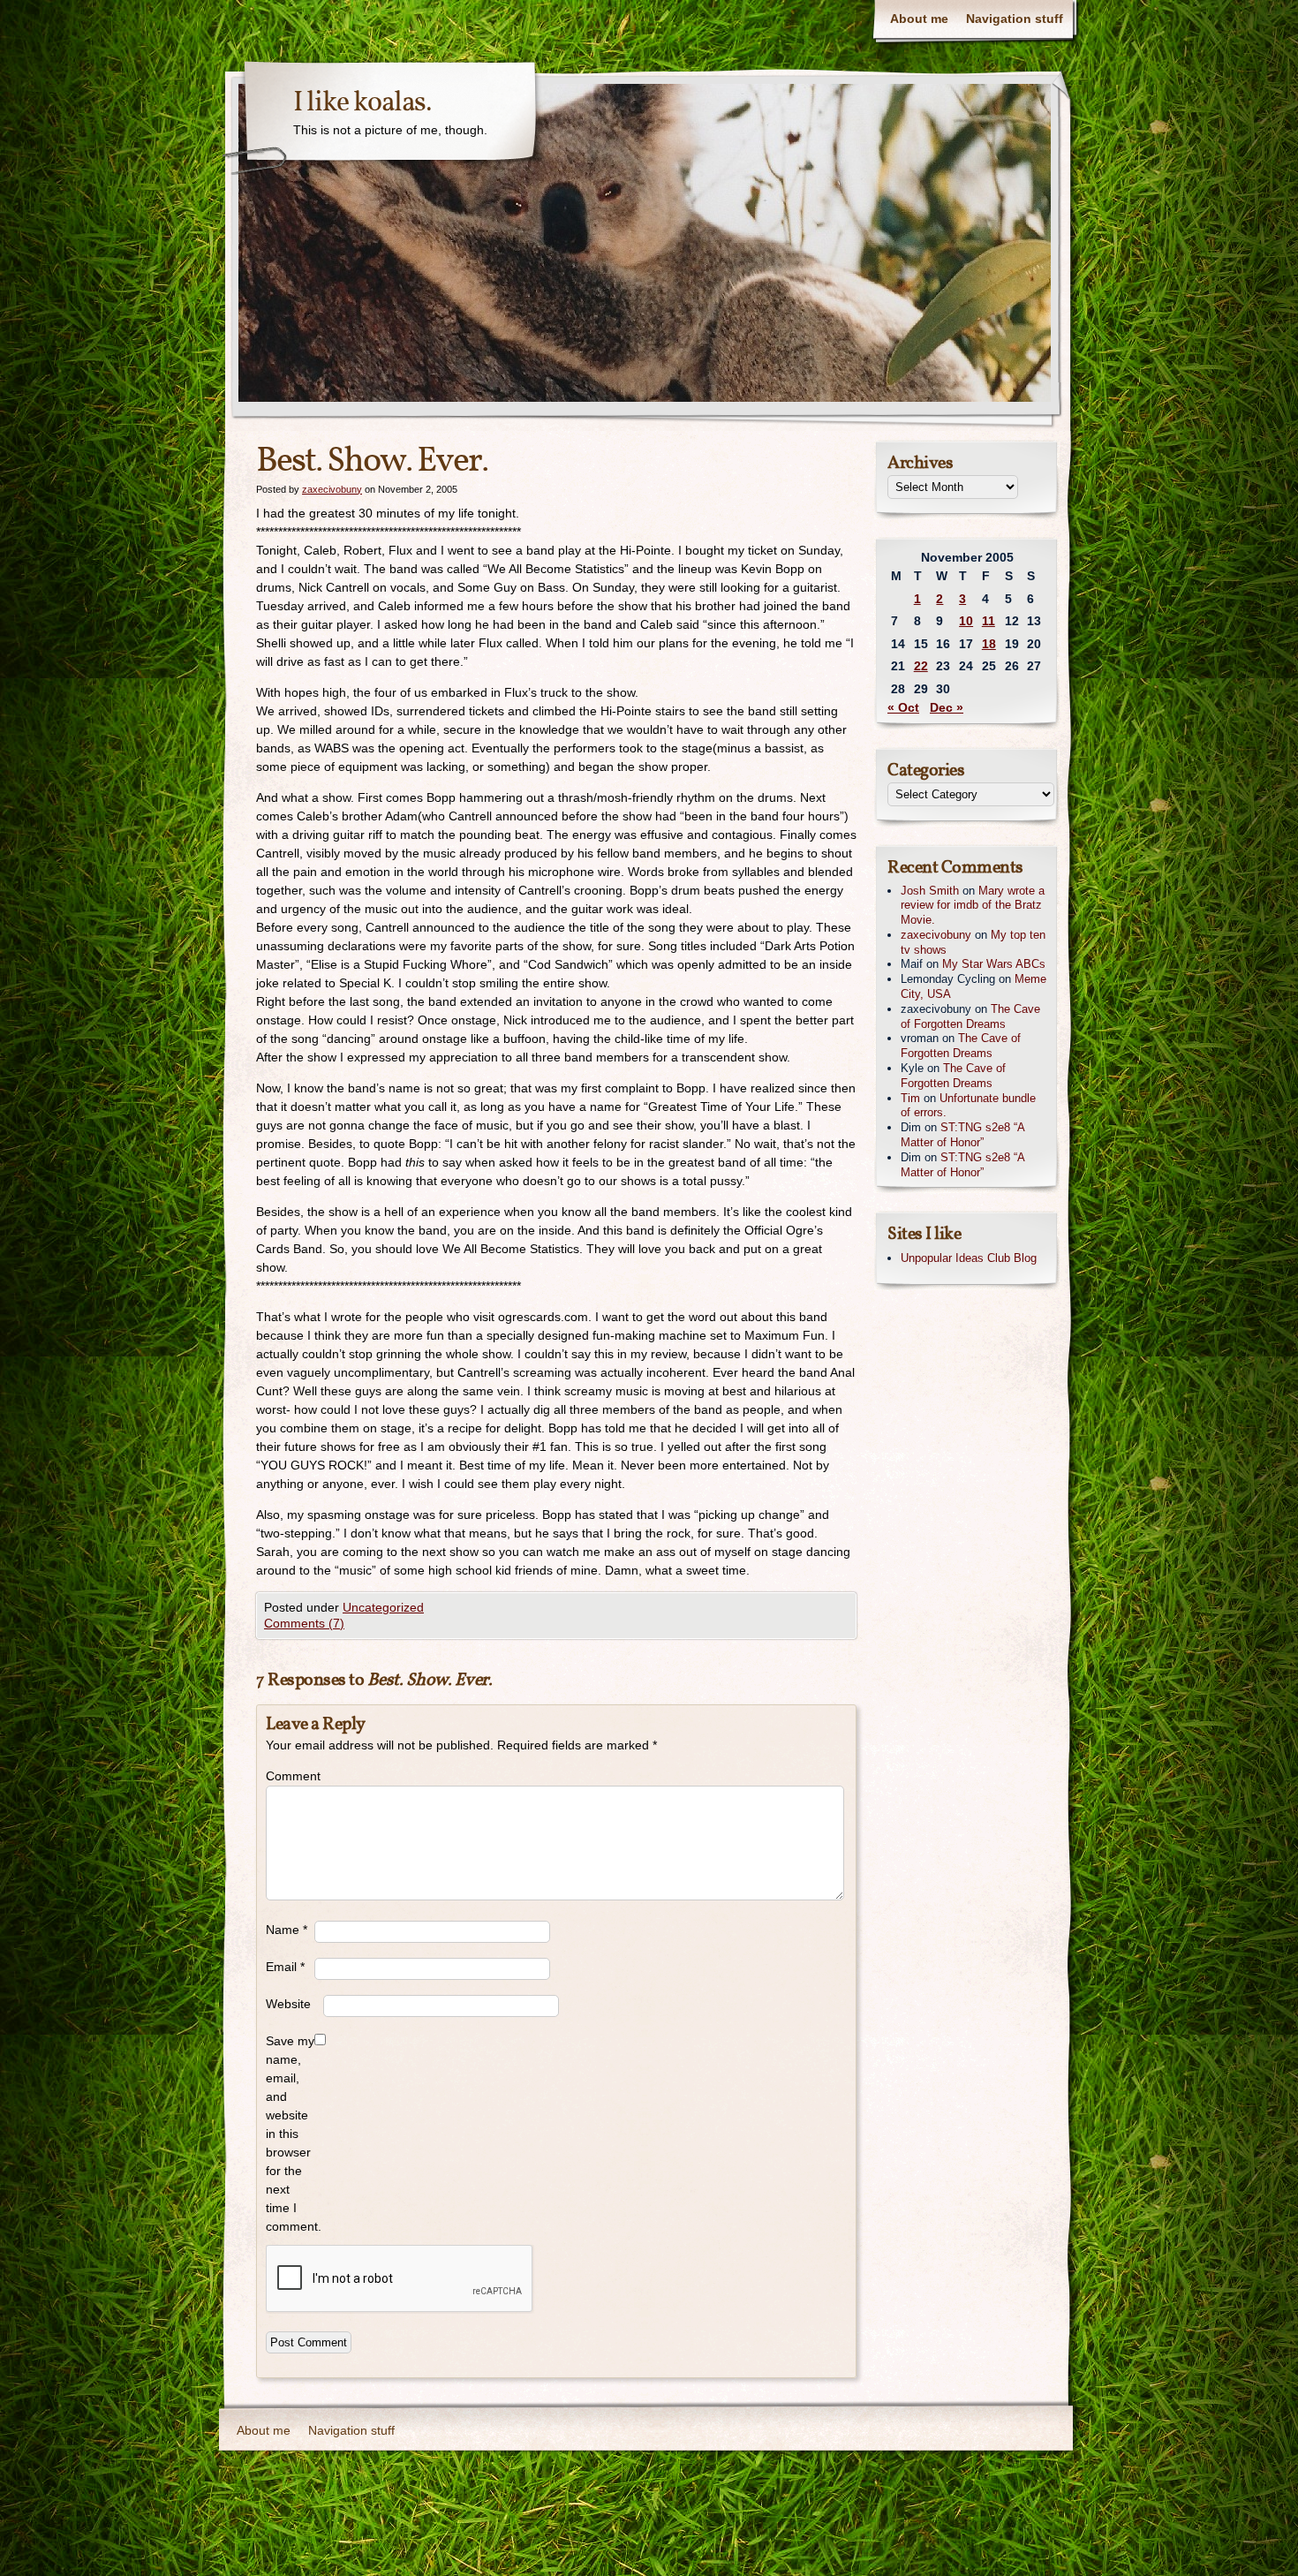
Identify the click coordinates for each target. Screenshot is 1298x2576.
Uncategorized (383, 1607)
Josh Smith (930, 891)
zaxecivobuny (332, 489)
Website (288, 2004)
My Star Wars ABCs (994, 964)
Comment (290, 1776)
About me (919, 19)
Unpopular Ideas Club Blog (969, 1258)
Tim (910, 1098)
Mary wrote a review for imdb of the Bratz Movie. (973, 906)
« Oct (903, 707)
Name (287, 1930)
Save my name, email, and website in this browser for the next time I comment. (290, 2134)
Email (285, 1967)
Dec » (947, 707)
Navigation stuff (1015, 19)
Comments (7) (304, 1623)
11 (989, 621)
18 (989, 644)
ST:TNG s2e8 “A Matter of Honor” (962, 1135)
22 (921, 666)
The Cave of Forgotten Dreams (970, 1016)
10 (966, 621)
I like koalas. (362, 103)
